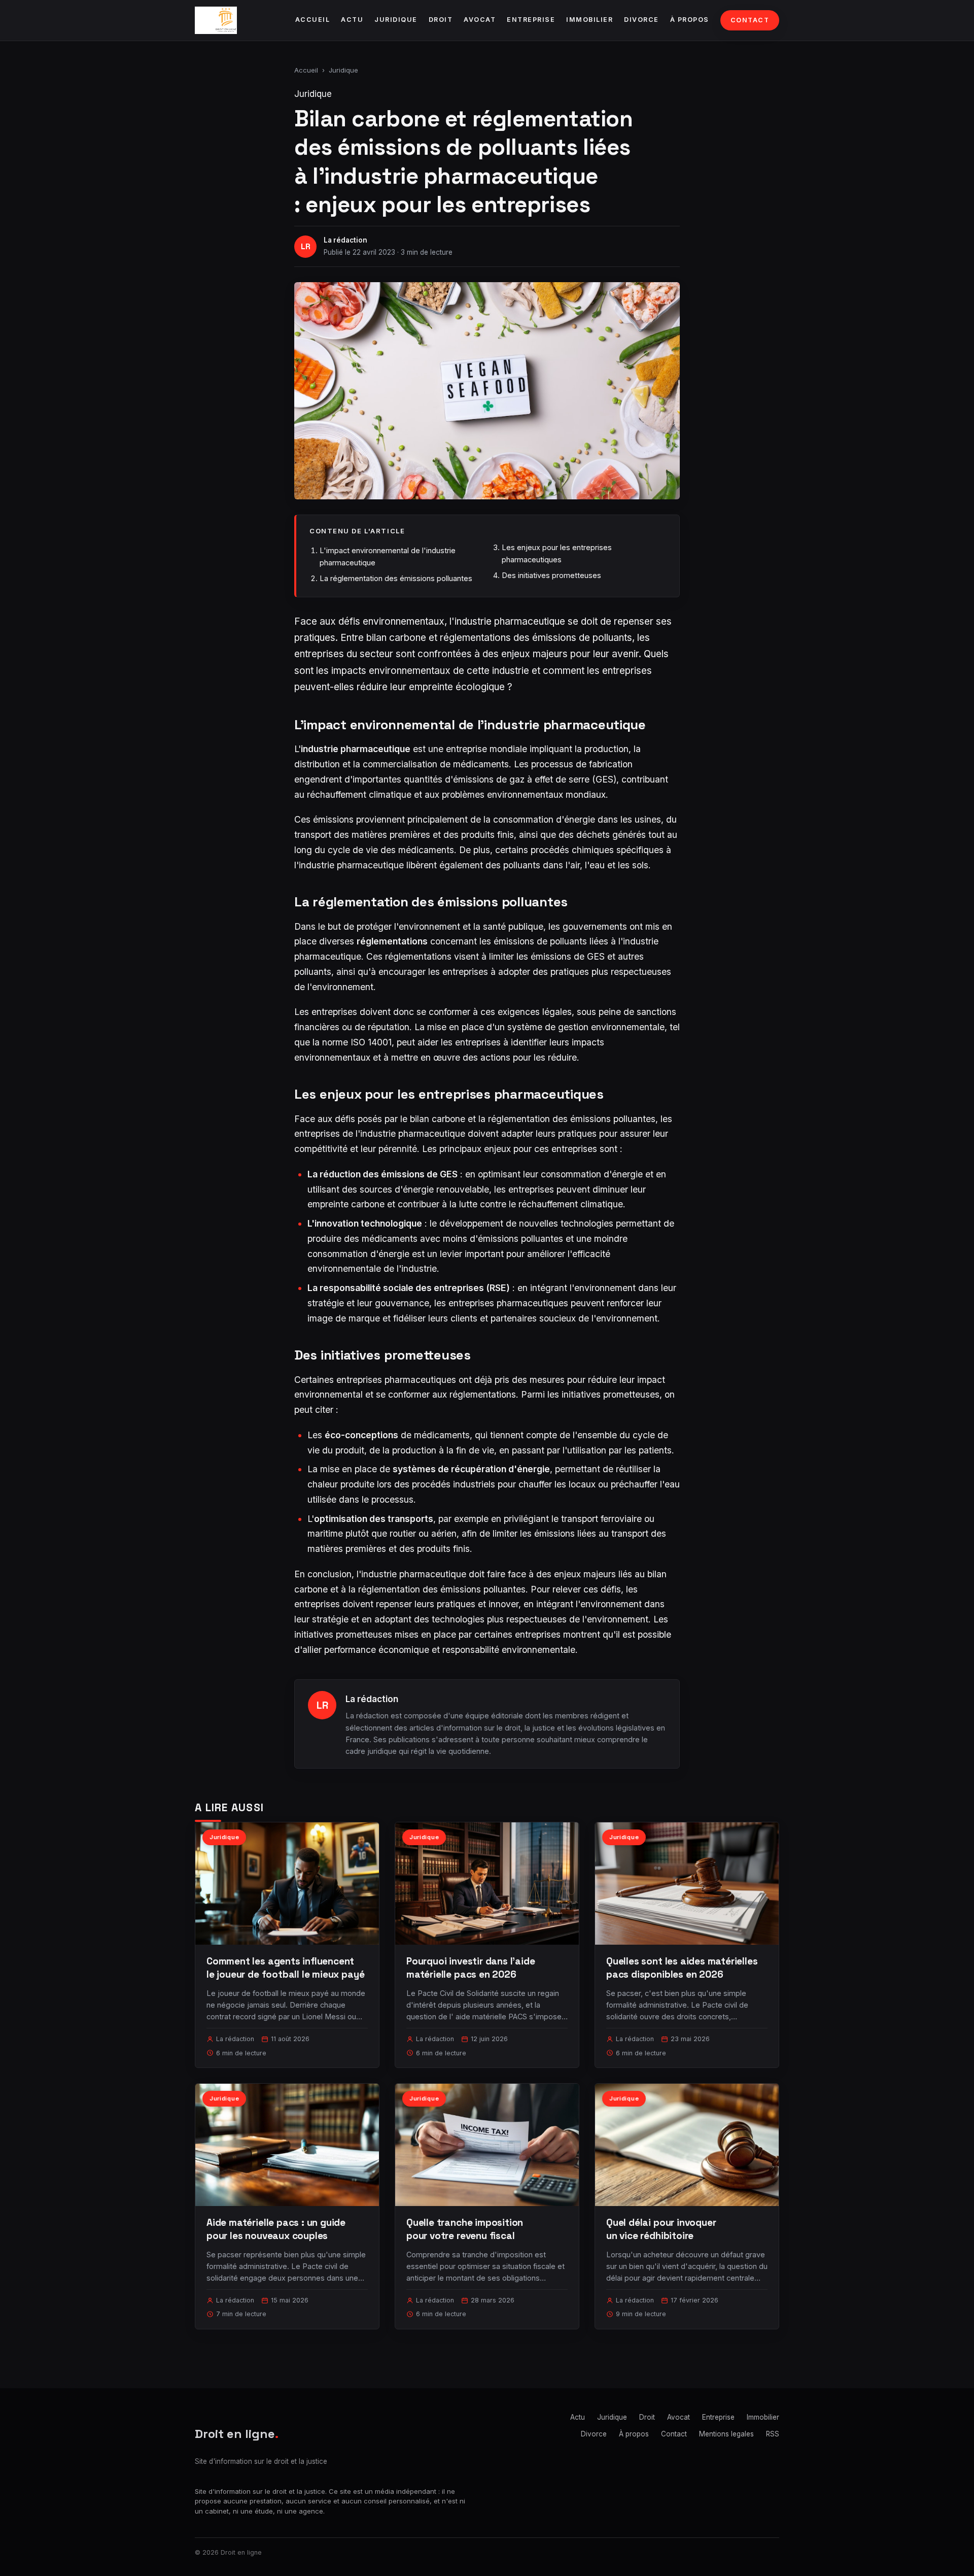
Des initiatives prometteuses (551, 575)
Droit (441, 20)
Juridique (396, 20)
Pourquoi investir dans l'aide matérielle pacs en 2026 (471, 1968)
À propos (690, 20)
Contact (750, 20)
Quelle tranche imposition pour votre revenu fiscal (465, 2229)
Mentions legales (726, 2434)
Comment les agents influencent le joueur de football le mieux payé (285, 1968)
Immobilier (589, 20)
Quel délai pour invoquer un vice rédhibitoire (661, 2229)
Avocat (480, 20)
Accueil (313, 20)
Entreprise (531, 20)
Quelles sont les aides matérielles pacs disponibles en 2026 (682, 1968)
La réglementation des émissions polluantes (396, 578)
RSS (773, 2434)
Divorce (641, 20)
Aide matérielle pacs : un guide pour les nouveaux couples (276, 2229)
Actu (352, 20)
